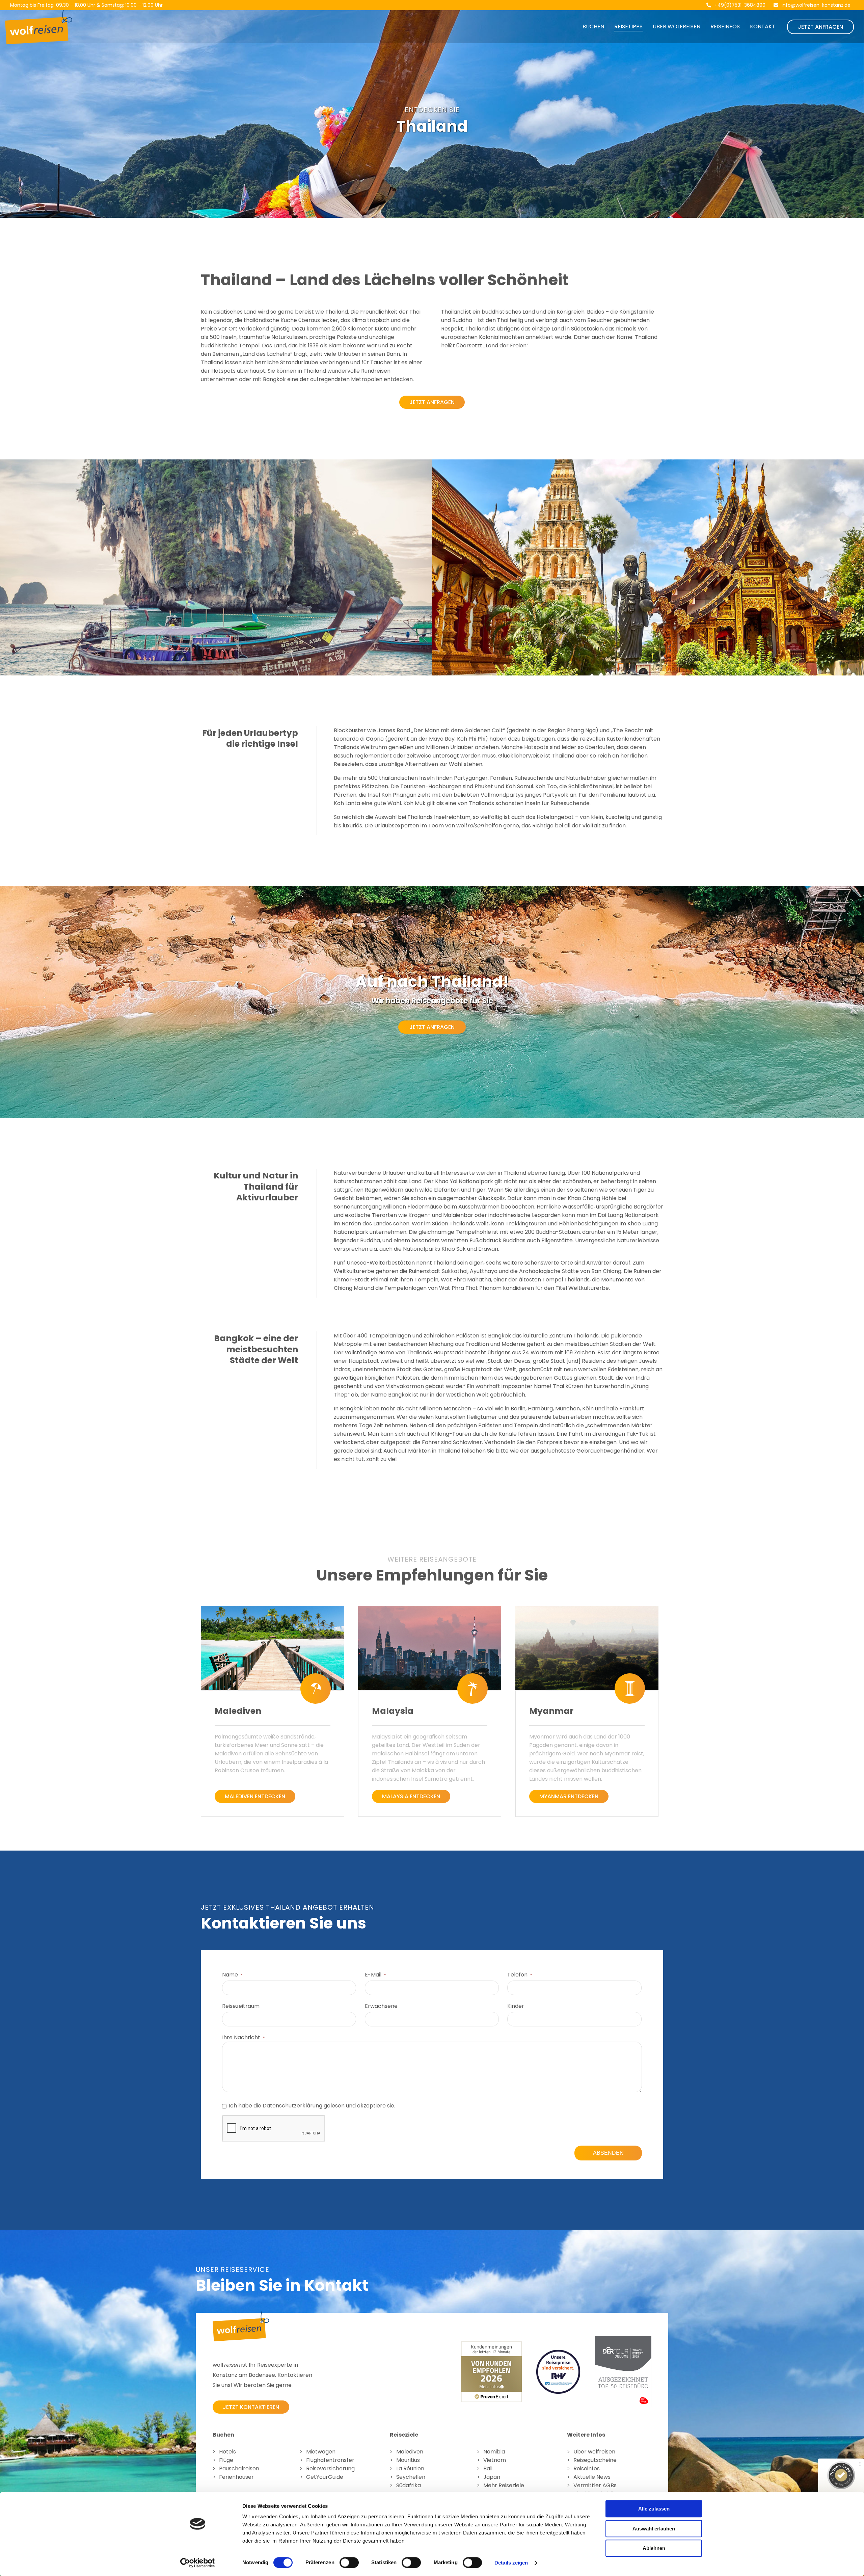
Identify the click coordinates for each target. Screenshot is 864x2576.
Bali (488, 2468)
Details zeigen (511, 2563)
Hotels (227, 2452)
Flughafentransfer (330, 2460)
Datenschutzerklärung (292, 2106)
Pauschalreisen (239, 2468)
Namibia (494, 2452)
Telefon (520, 1975)
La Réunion (410, 2468)
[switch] (349, 2562)
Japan (492, 2477)
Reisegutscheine (595, 2460)
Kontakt (763, 26)
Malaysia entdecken (411, 1796)
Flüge (226, 2460)
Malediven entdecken (255, 1796)
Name (232, 1975)
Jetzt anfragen (820, 27)
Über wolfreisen (594, 2452)
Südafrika (409, 2485)
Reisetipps (628, 26)
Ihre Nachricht (243, 2037)
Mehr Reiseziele (504, 2485)
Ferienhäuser (236, 2477)
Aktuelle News (592, 2477)
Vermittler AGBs (595, 2485)
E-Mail (375, 1975)
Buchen (593, 26)
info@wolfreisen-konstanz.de (816, 5)
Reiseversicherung (330, 2468)
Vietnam (495, 2460)
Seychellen (411, 2477)
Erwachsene (381, 2006)
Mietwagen (321, 2452)
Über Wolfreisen (677, 26)
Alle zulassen (654, 2509)
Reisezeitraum (241, 2006)
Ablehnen (654, 2548)
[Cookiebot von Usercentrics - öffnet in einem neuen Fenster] (198, 2563)
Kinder (516, 2006)
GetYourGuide (325, 2477)
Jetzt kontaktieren (251, 2407)
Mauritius (408, 2460)
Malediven (410, 2452)
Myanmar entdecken (569, 1796)
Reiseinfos (725, 26)
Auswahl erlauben (654, 2529)
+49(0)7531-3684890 (740, 5)
